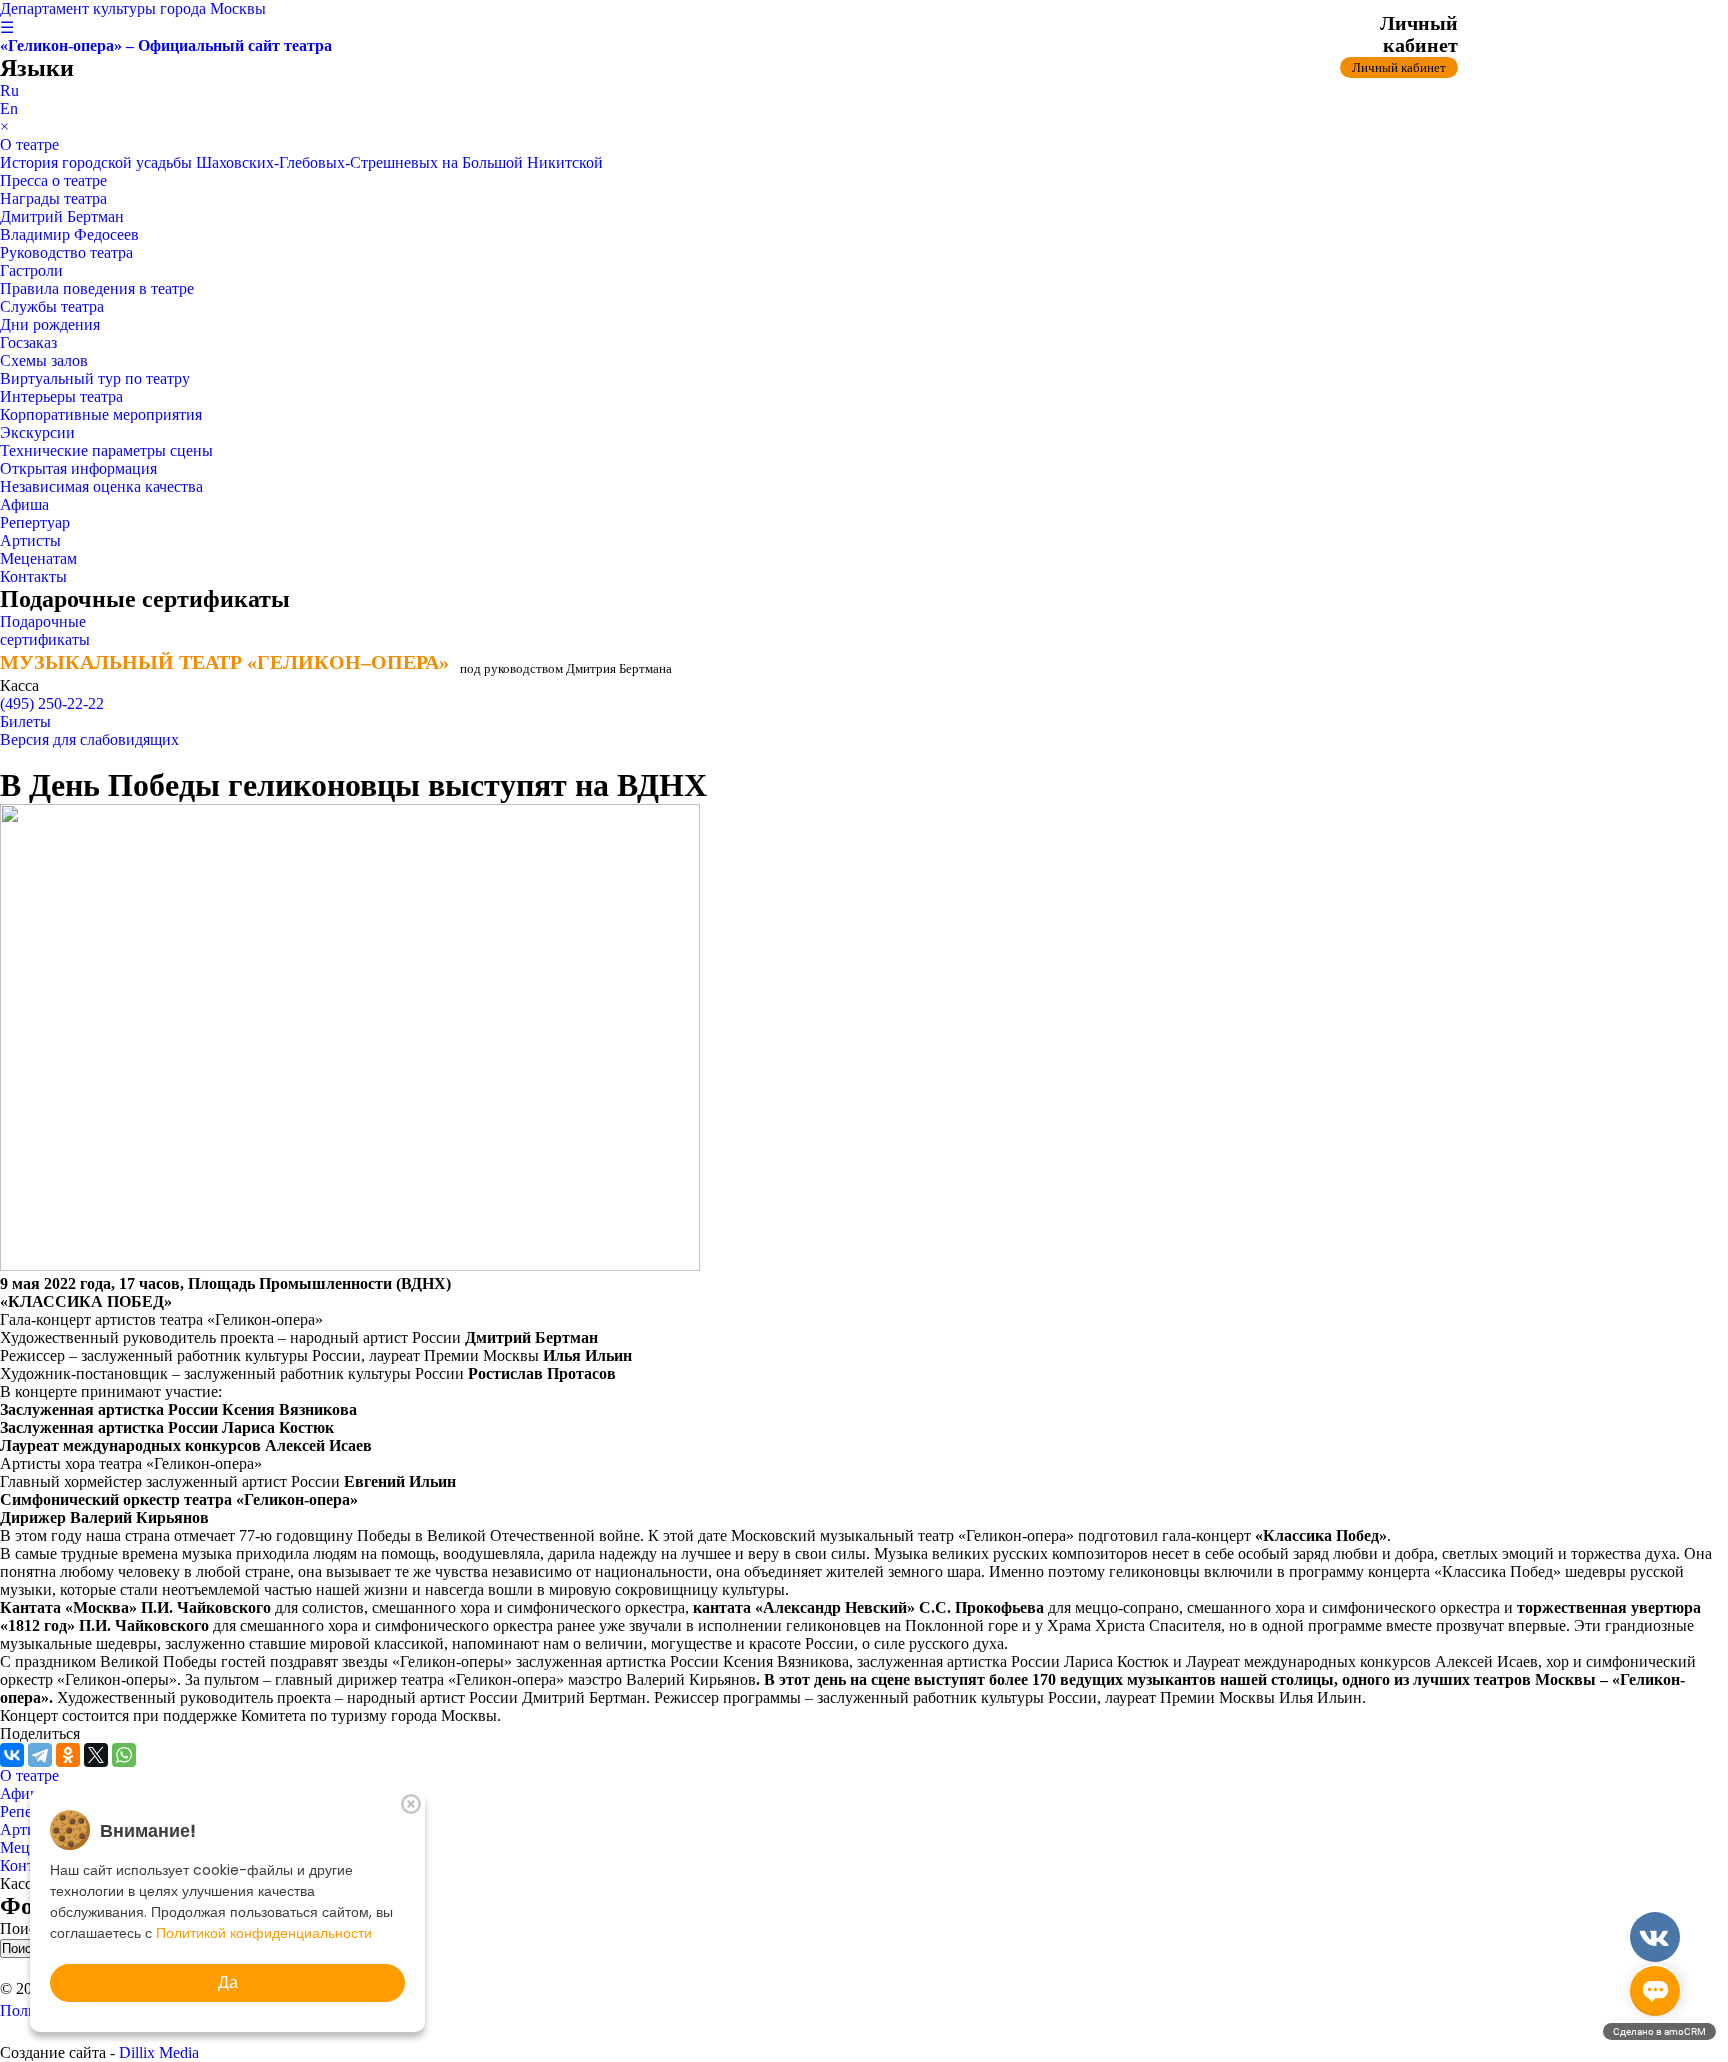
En (9, 108)
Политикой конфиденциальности (264, 1933)
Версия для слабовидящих (89, 739)
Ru (9, 90)
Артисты (30, 540)
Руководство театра (66, 252)
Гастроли (31, 270)
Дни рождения (50, 324)
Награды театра (53, 198)
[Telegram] (40, 1755)
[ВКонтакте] (12, 1755)
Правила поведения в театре (97, 288)
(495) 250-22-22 (52, 703)
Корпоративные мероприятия (101, 414)
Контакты (33, 576)
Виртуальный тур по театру (95, 378)
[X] (96, 1755)
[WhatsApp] (124, 1755)
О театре (29, 144)
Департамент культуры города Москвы (133, 8)
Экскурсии (37, 432)
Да (228, 1982)
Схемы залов (44, 360)
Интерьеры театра (61, 396)
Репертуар (35, 522)
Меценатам (38, 558)
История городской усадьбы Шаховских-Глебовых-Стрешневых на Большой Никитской (301, 162)
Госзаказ (28, 342)
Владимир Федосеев (69, 234)
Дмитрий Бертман (62, 216)
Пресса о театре (53, 180)
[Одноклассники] (68, 1755)
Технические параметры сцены (106, 450)
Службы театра (52, 306)
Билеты (25, 721)
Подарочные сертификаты (45, 630)
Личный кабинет (1399, 67)
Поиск (24, 1928)
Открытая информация (78, 468)
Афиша (24, 504)
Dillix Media (159, 2052)
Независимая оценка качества (101, 486)
